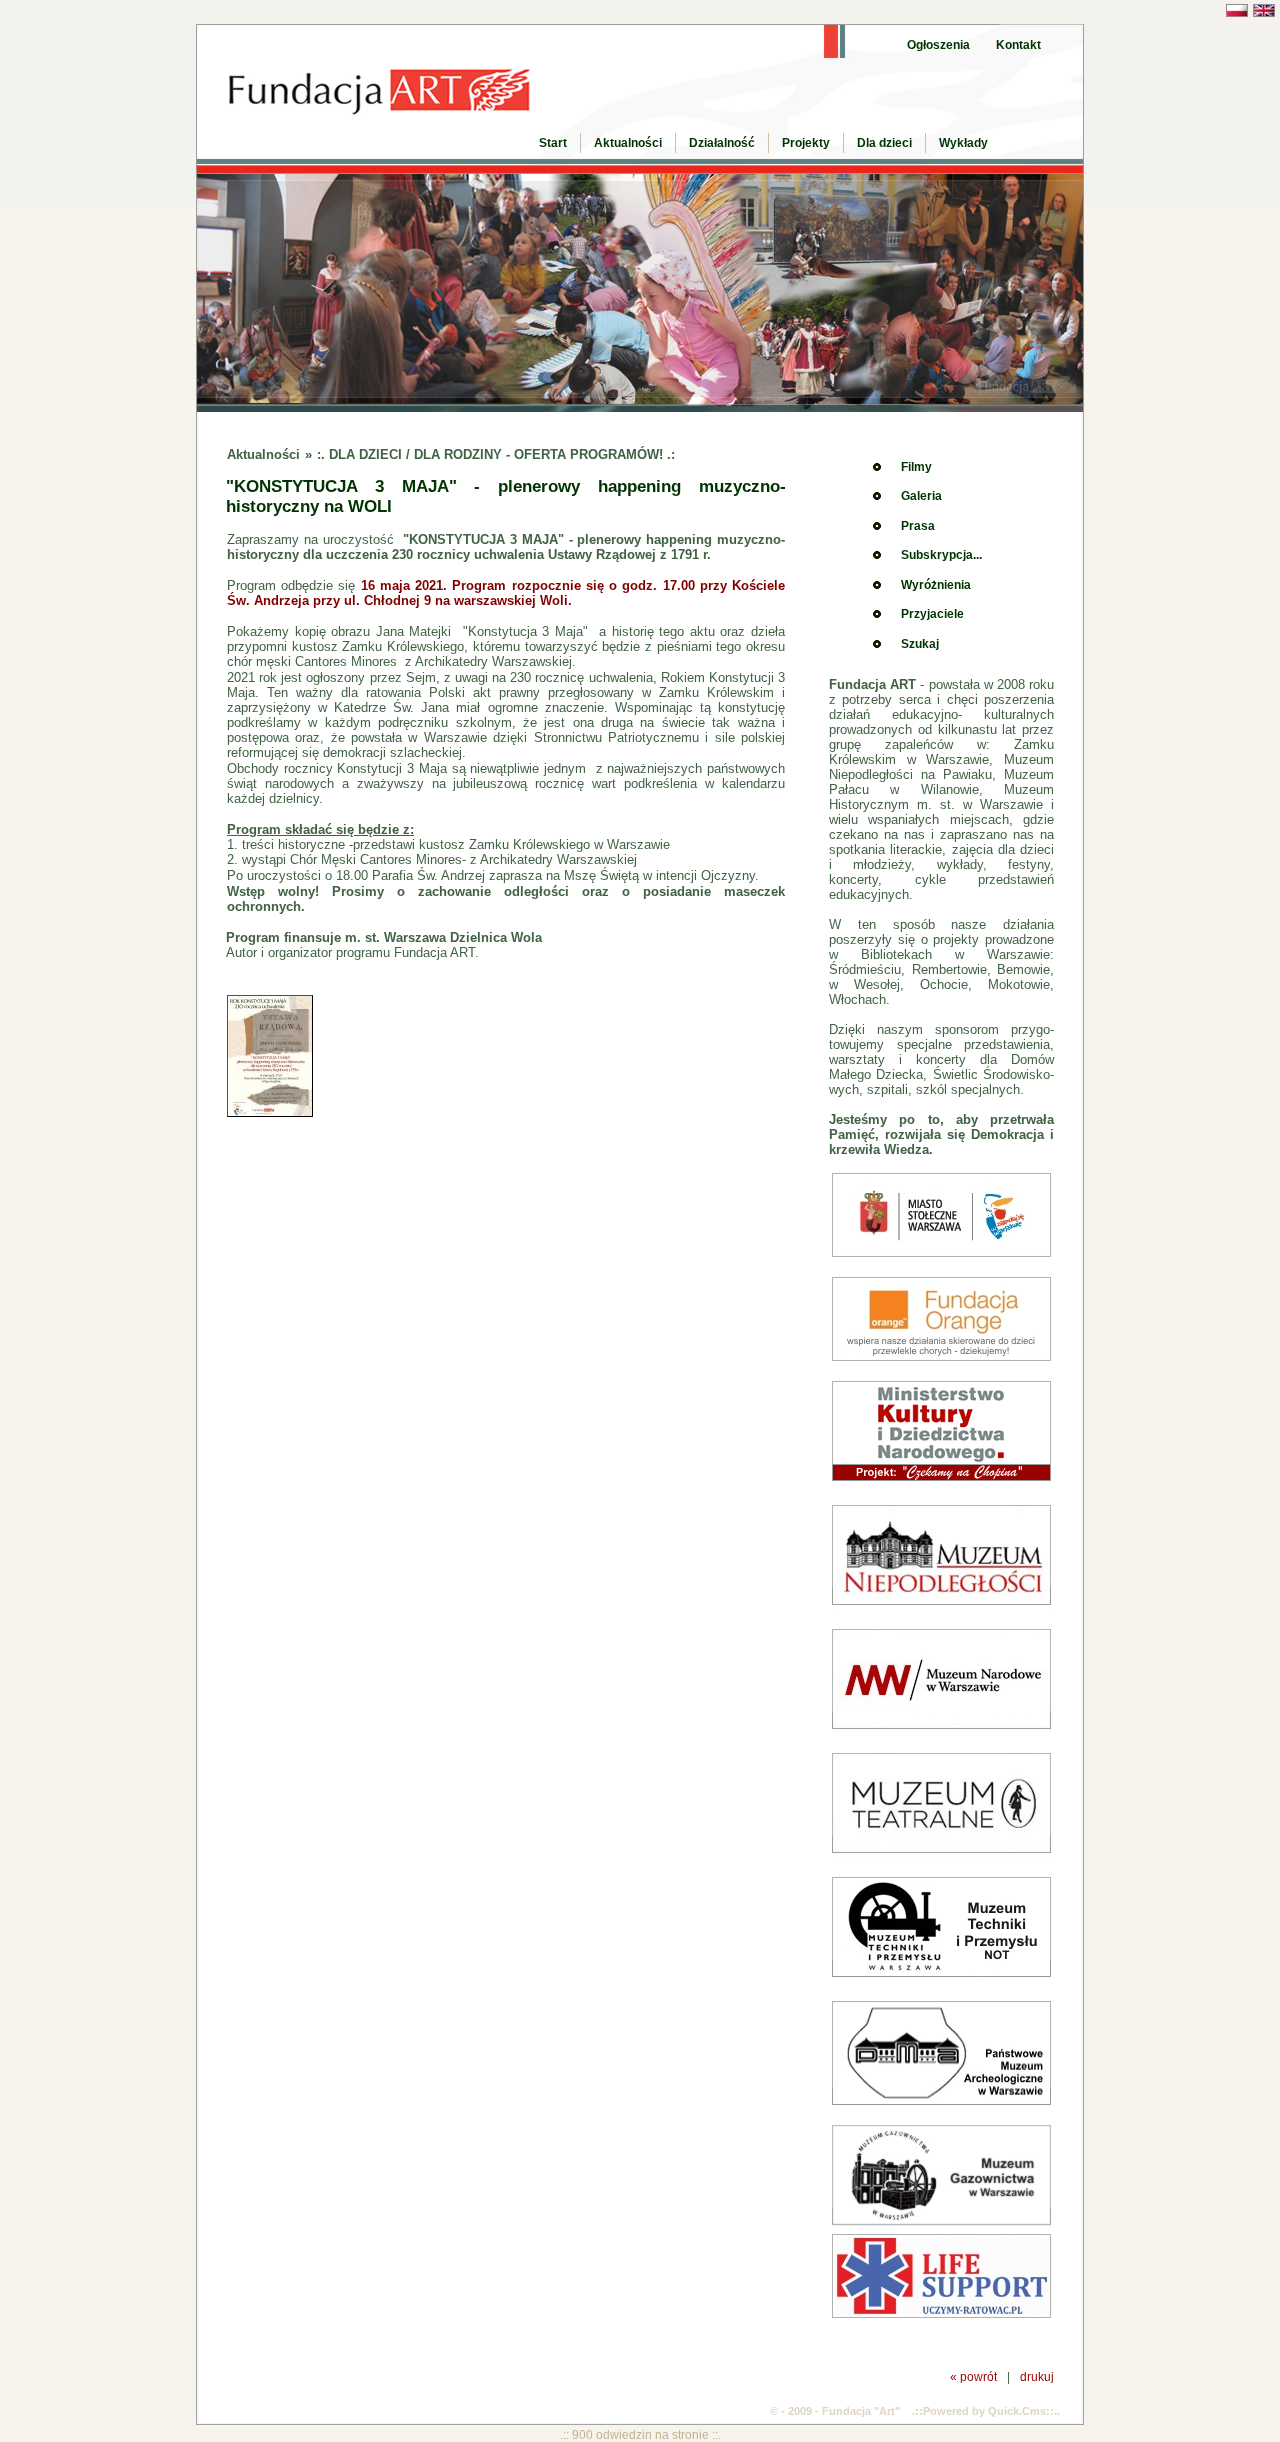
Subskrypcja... (941, 555)
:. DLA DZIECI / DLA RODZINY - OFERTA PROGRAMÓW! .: (496, 454)
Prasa (918, 526)
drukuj (1037, 2376)
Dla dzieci (884, 143)
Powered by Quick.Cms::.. (991, 2411)
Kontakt (1018, 45)
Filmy (916, 467)
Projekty (806, 143)
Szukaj (920, 644)
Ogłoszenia (938, 45)
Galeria (921, 496)
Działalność (722, 143)
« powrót (973, 2376)
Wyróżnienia (936, 585)
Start (553, 143)
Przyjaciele (932, 614)
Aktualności (628, 143)
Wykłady (963, 143)
